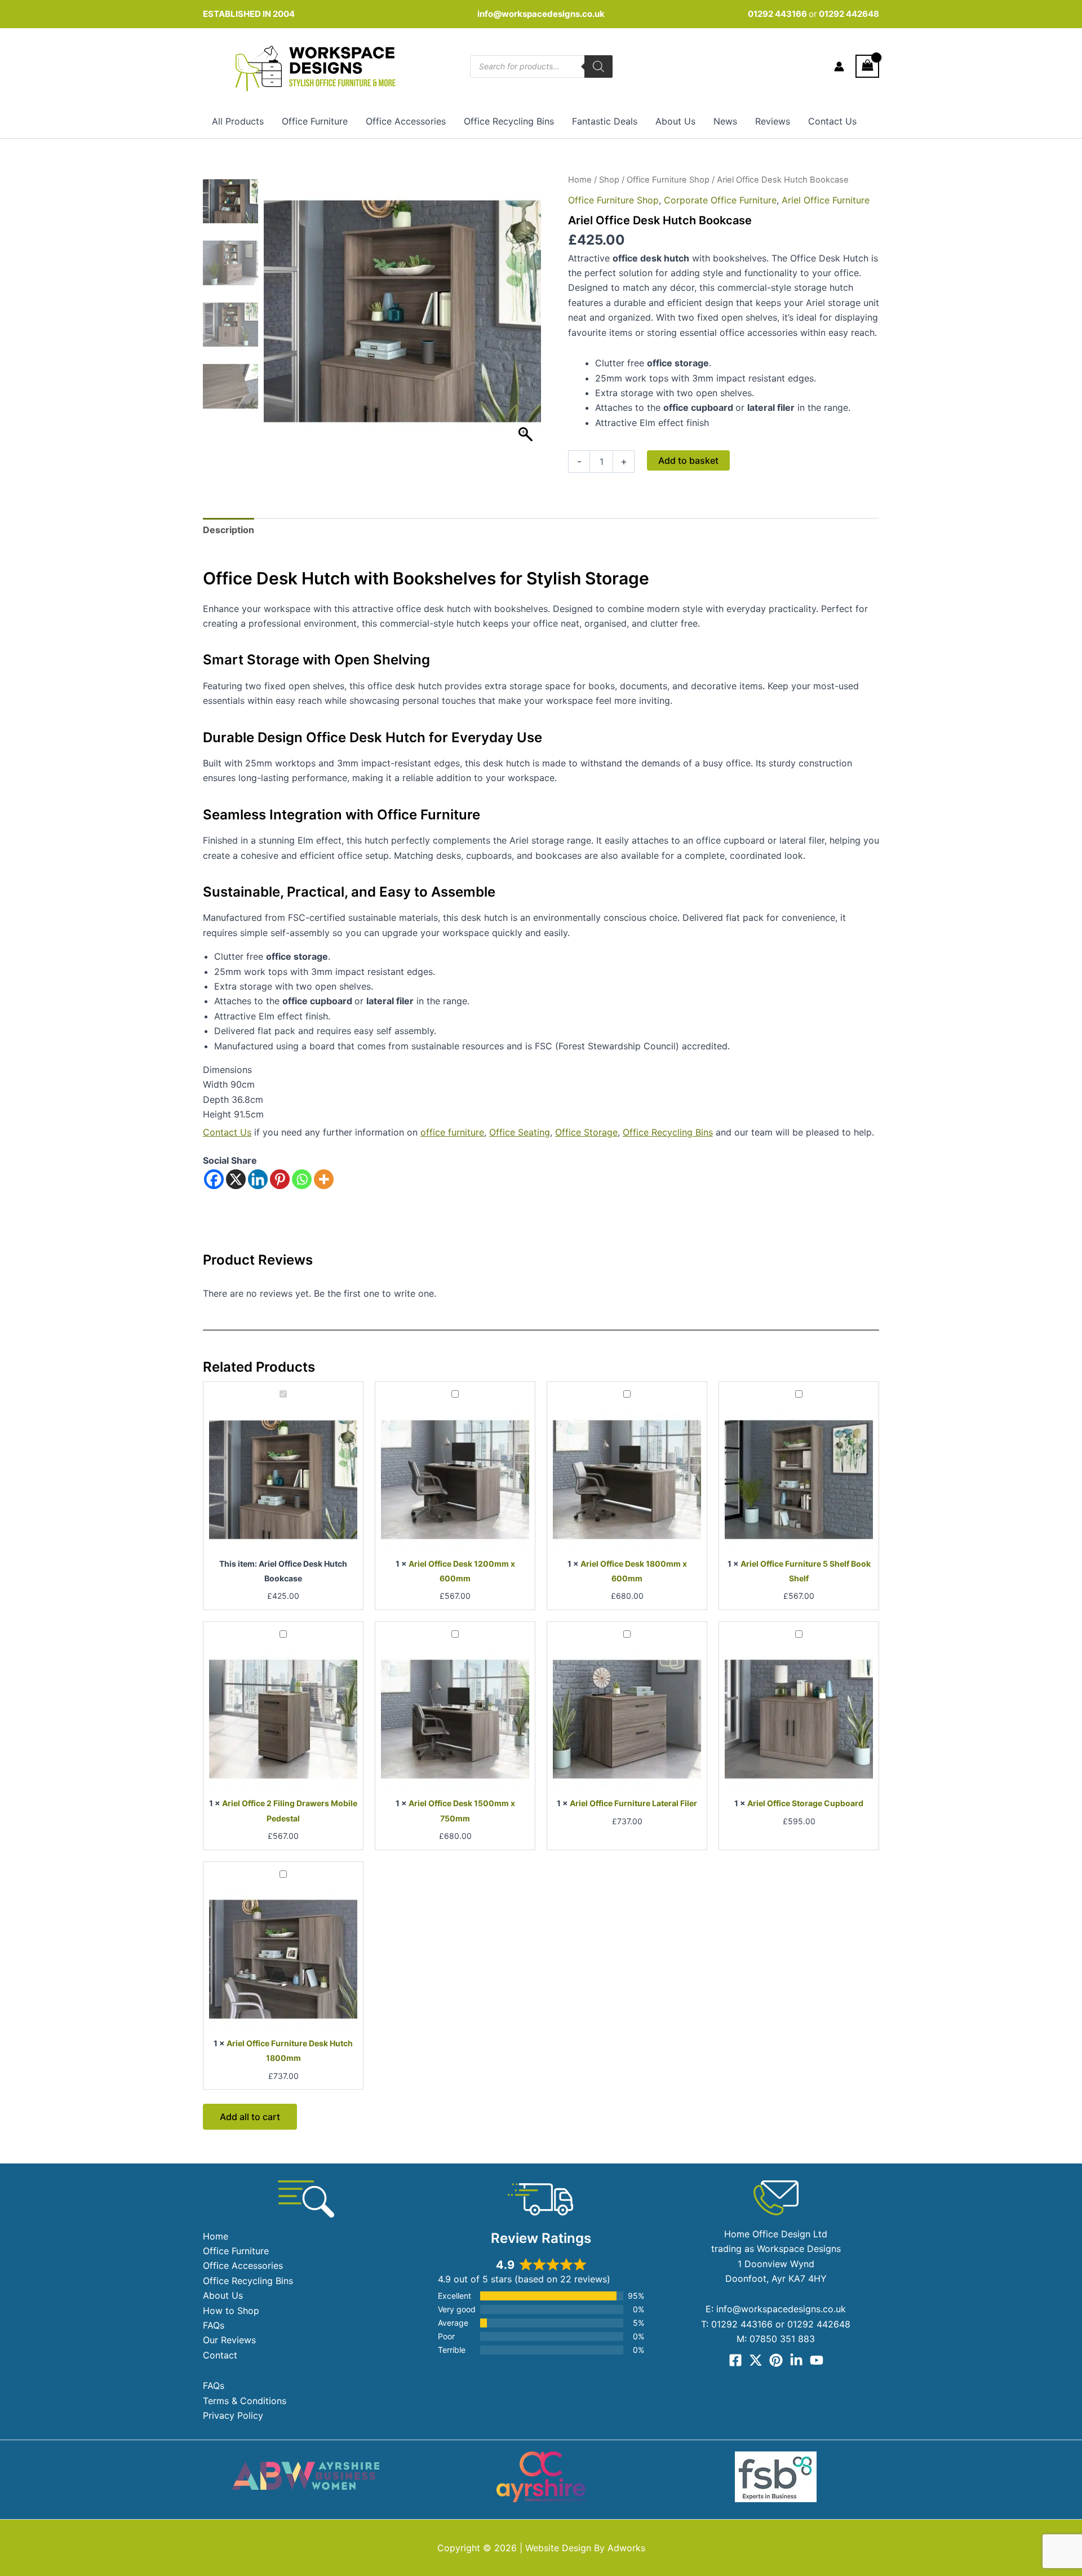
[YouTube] (817, 2360)
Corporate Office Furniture (720, 200)
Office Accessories (406, 121)
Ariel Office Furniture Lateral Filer (633, 1803)
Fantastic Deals (605, 121)
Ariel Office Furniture (826, 200)
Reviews (773, 121)
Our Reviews (229, 2340)
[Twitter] (756, 2360)
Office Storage (586, 1132)
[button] (527, 317)
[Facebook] (214, 1179)
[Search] (598, 66)
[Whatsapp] (302, 1179)
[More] (324, 1179)
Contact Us (832, 121)
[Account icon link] (839, 66)
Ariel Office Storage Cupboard (805, 1803)
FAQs (214, 2325)
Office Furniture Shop (668, 180)
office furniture (452, 1132)
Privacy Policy (233, 2415)
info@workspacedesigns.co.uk (541, 14)
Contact (220, 2355)
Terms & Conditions (245, 2401)
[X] (236, 1179)
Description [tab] (229, 530)
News (725, 121)
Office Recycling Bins (509, 121)
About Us (675, 121)
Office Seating (520, 1132)
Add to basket (688, 460)
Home (580, 180)
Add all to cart (250, 2117)
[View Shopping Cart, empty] (867, 66)
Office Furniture (315, 121)
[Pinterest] (280, 1179)
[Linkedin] (258, 1179)
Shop (609, 180)
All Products (238, 121)
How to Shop (231, 2311)
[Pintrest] (776, 2360)
